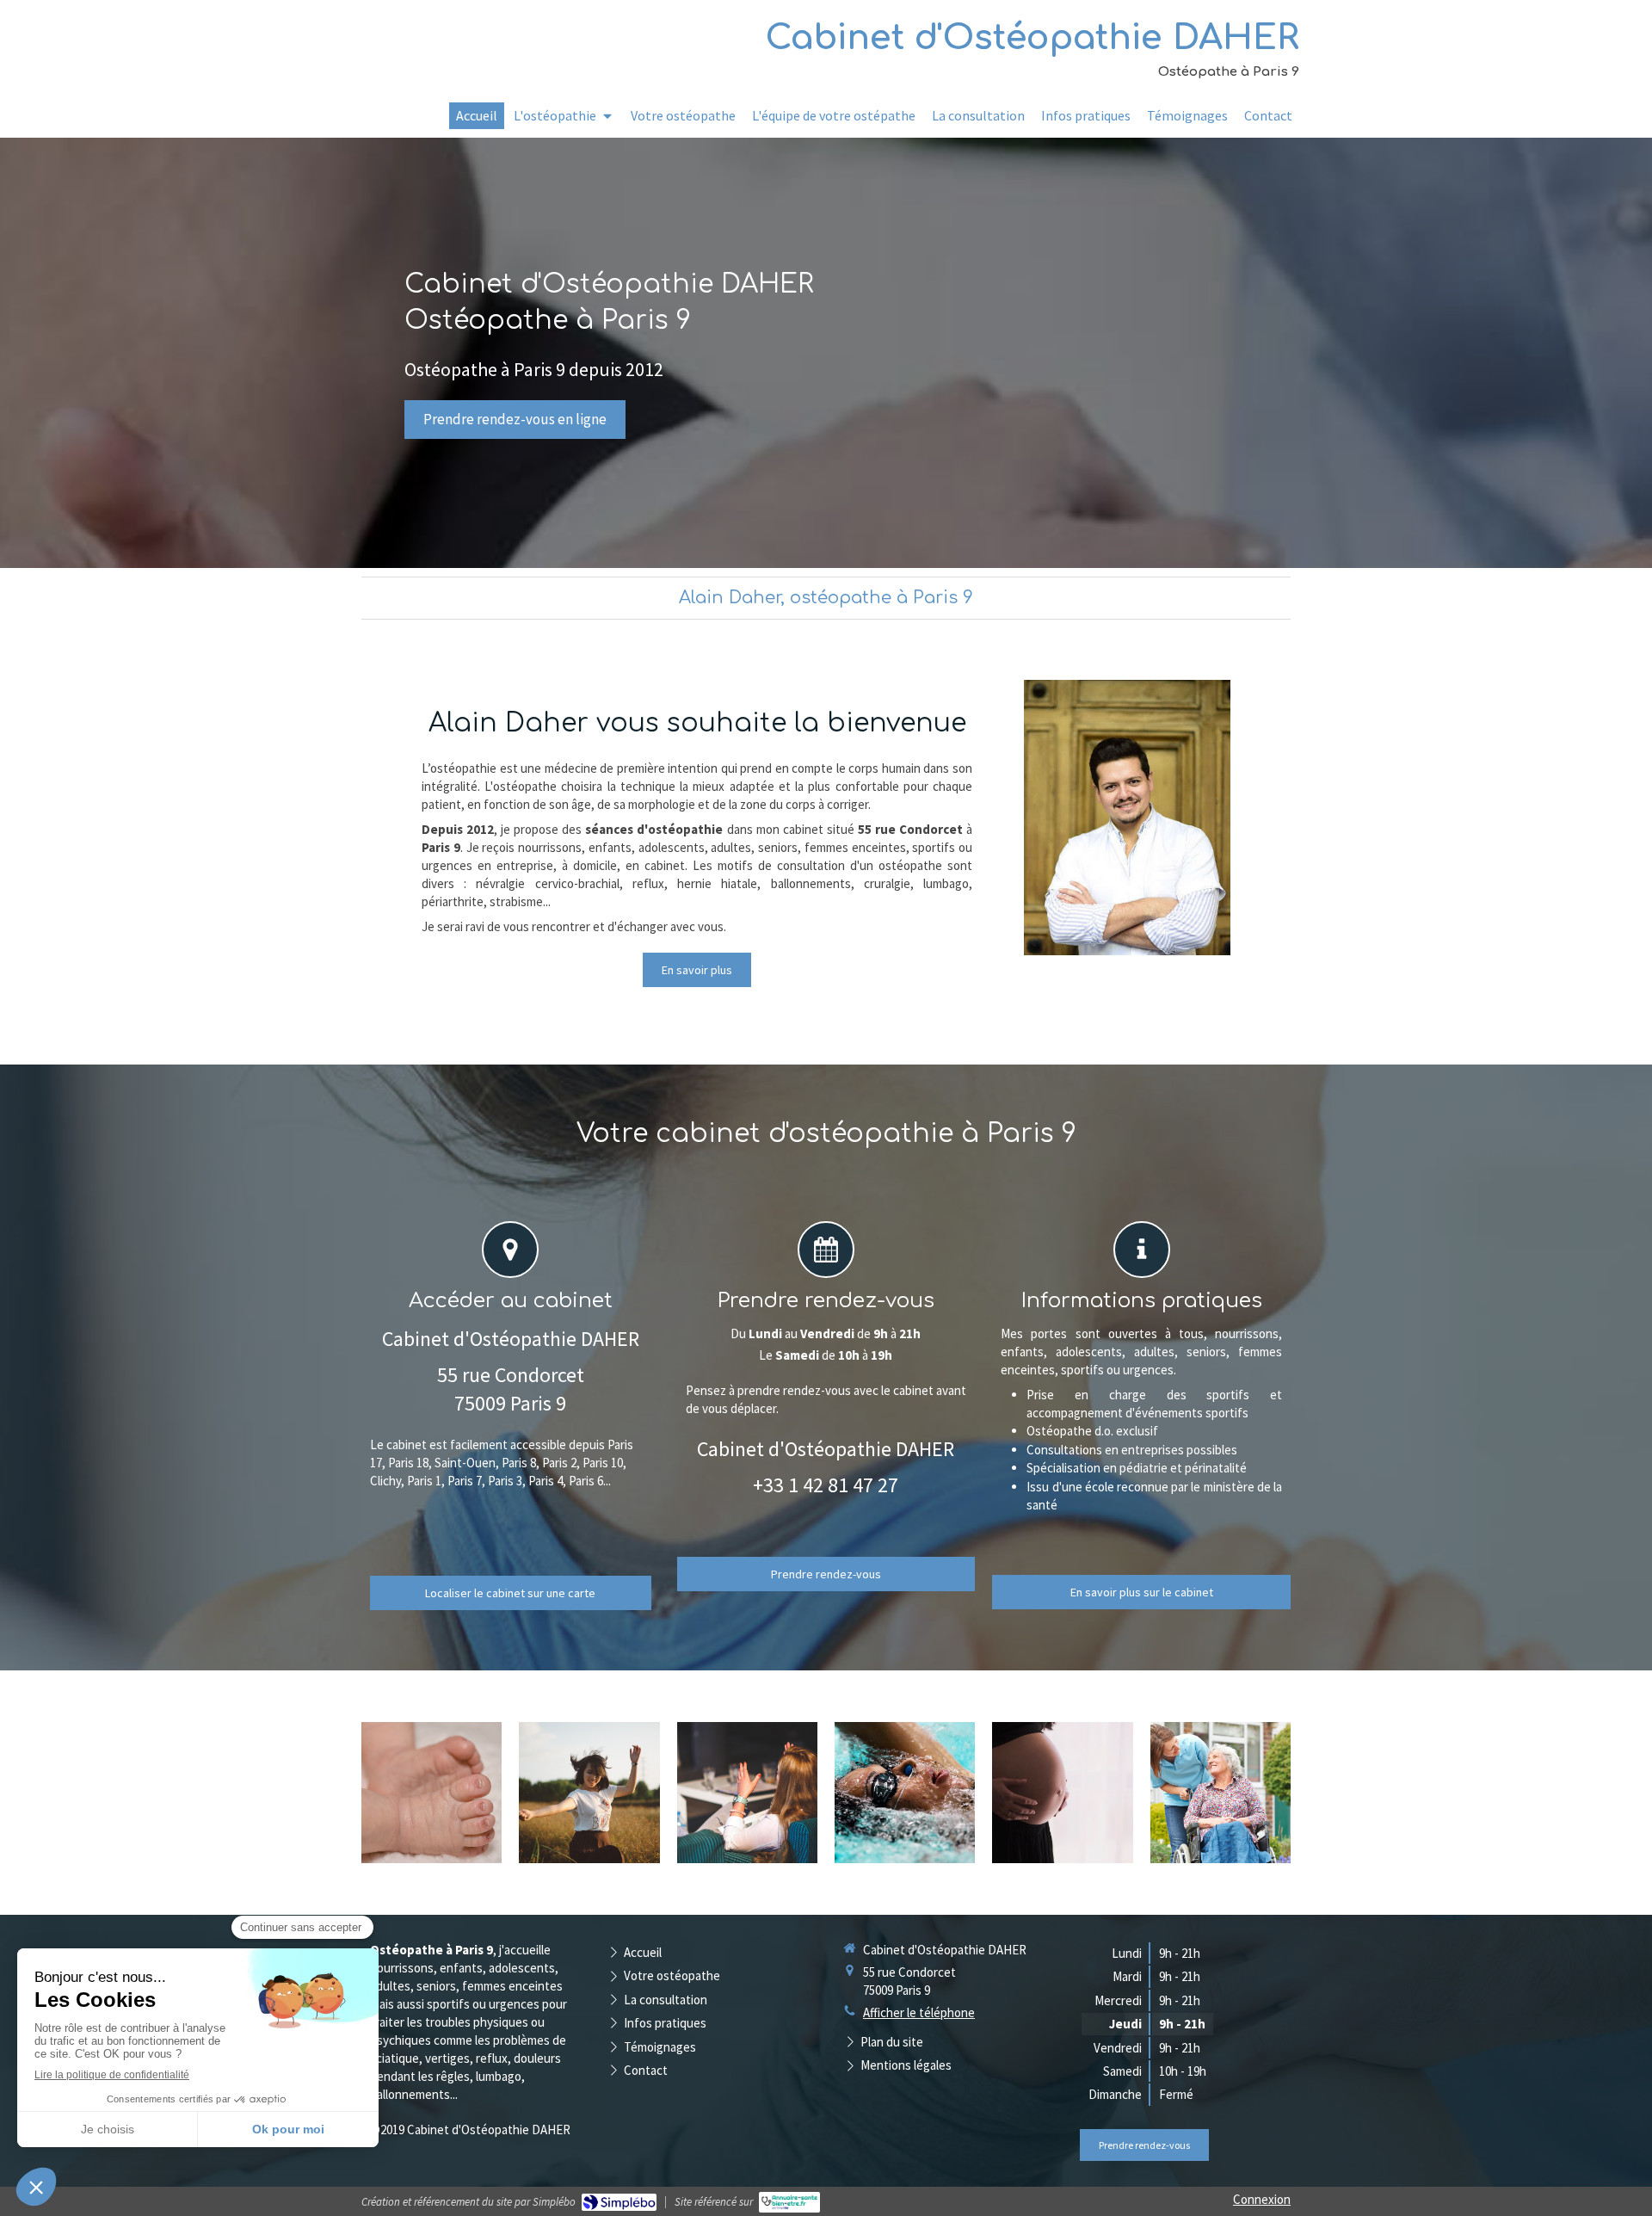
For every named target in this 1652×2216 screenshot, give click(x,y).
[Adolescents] (589, 1793)
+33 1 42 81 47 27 (826, 1485)
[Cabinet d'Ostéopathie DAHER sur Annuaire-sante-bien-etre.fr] (789, 2202)
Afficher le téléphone (919, 2012)
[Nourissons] (431, 1793)
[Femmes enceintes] (1062, 1793)
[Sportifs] (905, 1793)
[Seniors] (1221, 1793)
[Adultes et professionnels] (747, 1793)
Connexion (1262, 2199)
